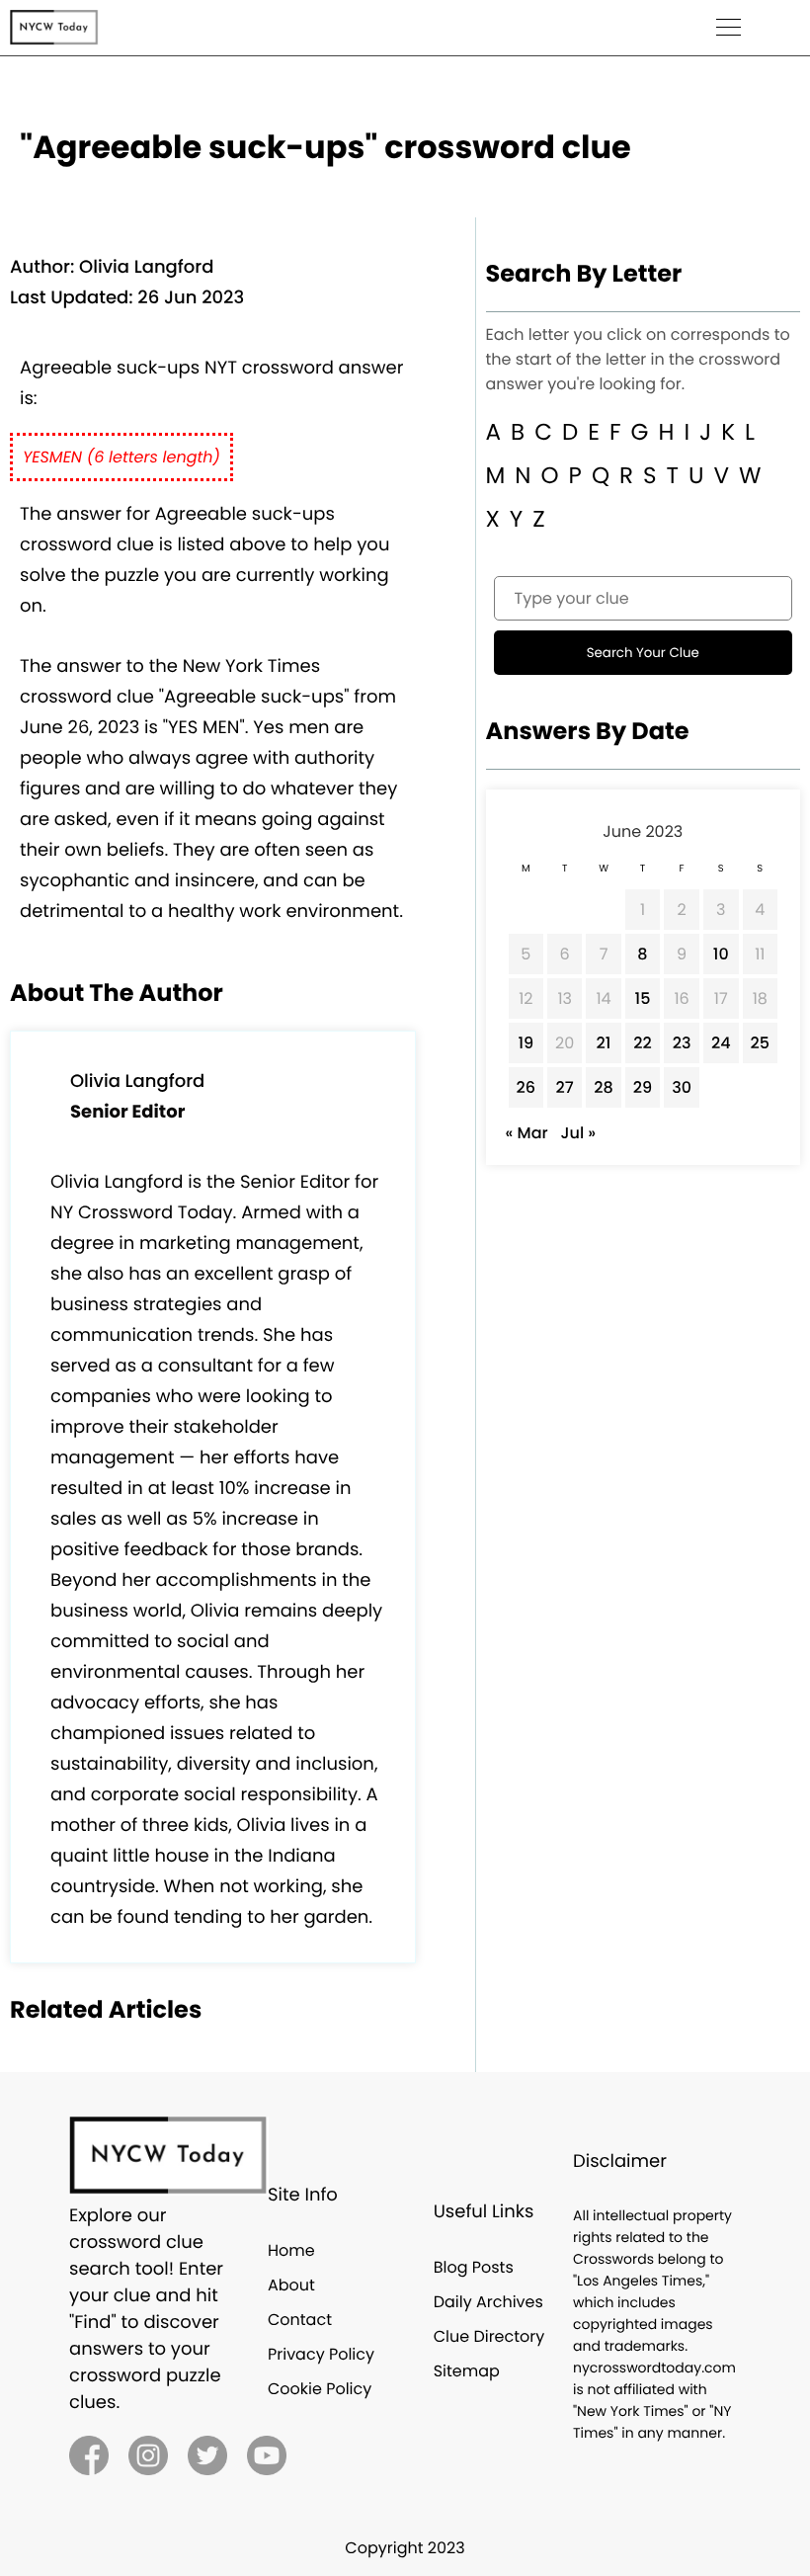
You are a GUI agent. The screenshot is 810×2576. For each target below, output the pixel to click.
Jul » (578, 1133)
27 (565, 1087)
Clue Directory (489, 2336)
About (291, 2285)
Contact (300, 2320)
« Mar (527, 1133)
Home (291, 2250)
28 (603, 1087)
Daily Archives (488, 2302)
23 (682, 1043)
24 (721, 1043)
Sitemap (467, 2371)
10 (721, 954)
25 (760, 1043)
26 (526, 1087)
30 (682, 1087)
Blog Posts (474, 2267)
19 (526, 1043)
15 (643, 998)
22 (642, 1043)
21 (604, 1043)
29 (643, 1087)
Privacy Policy (321, 2354)
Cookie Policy (320, 2389)
